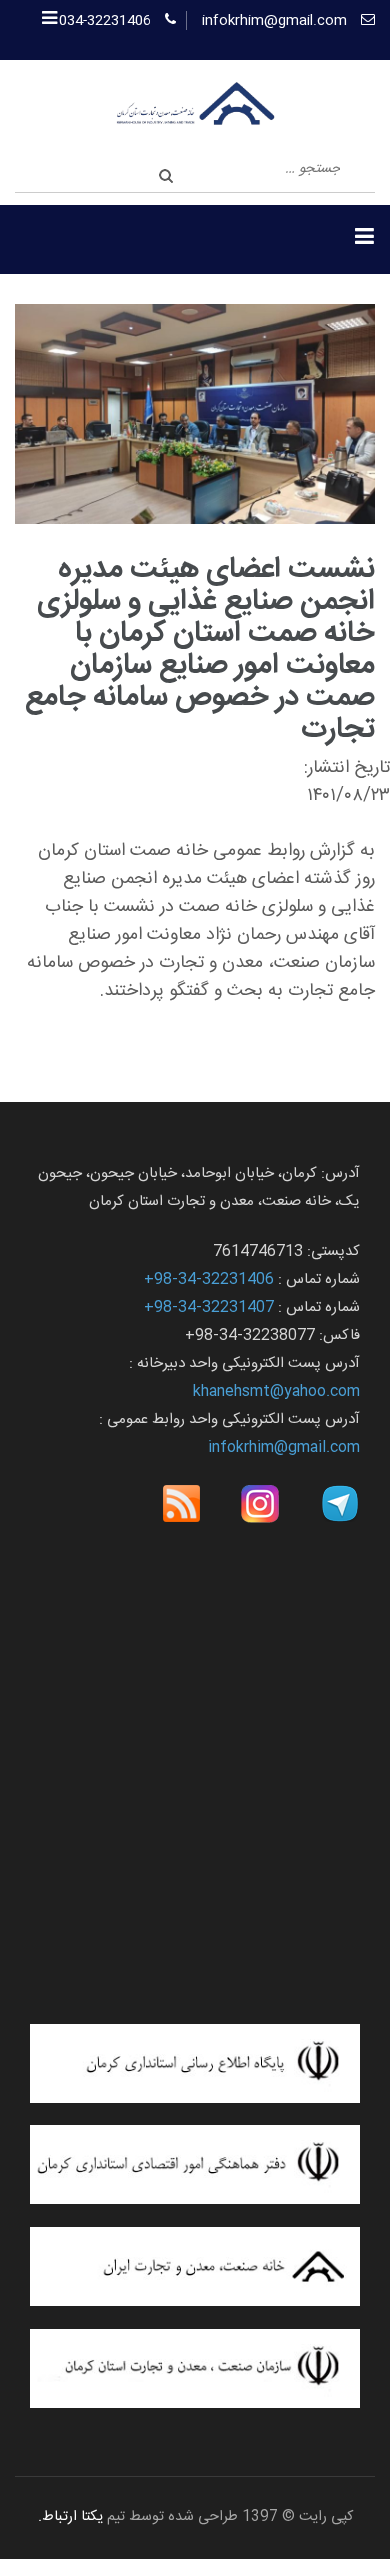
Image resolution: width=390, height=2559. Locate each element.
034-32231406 (105, 21)
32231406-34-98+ (209, 1279)
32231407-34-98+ (209, 1307)
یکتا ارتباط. (70, 2517)
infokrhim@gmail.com (274, 21)
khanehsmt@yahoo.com (276, 1391)
